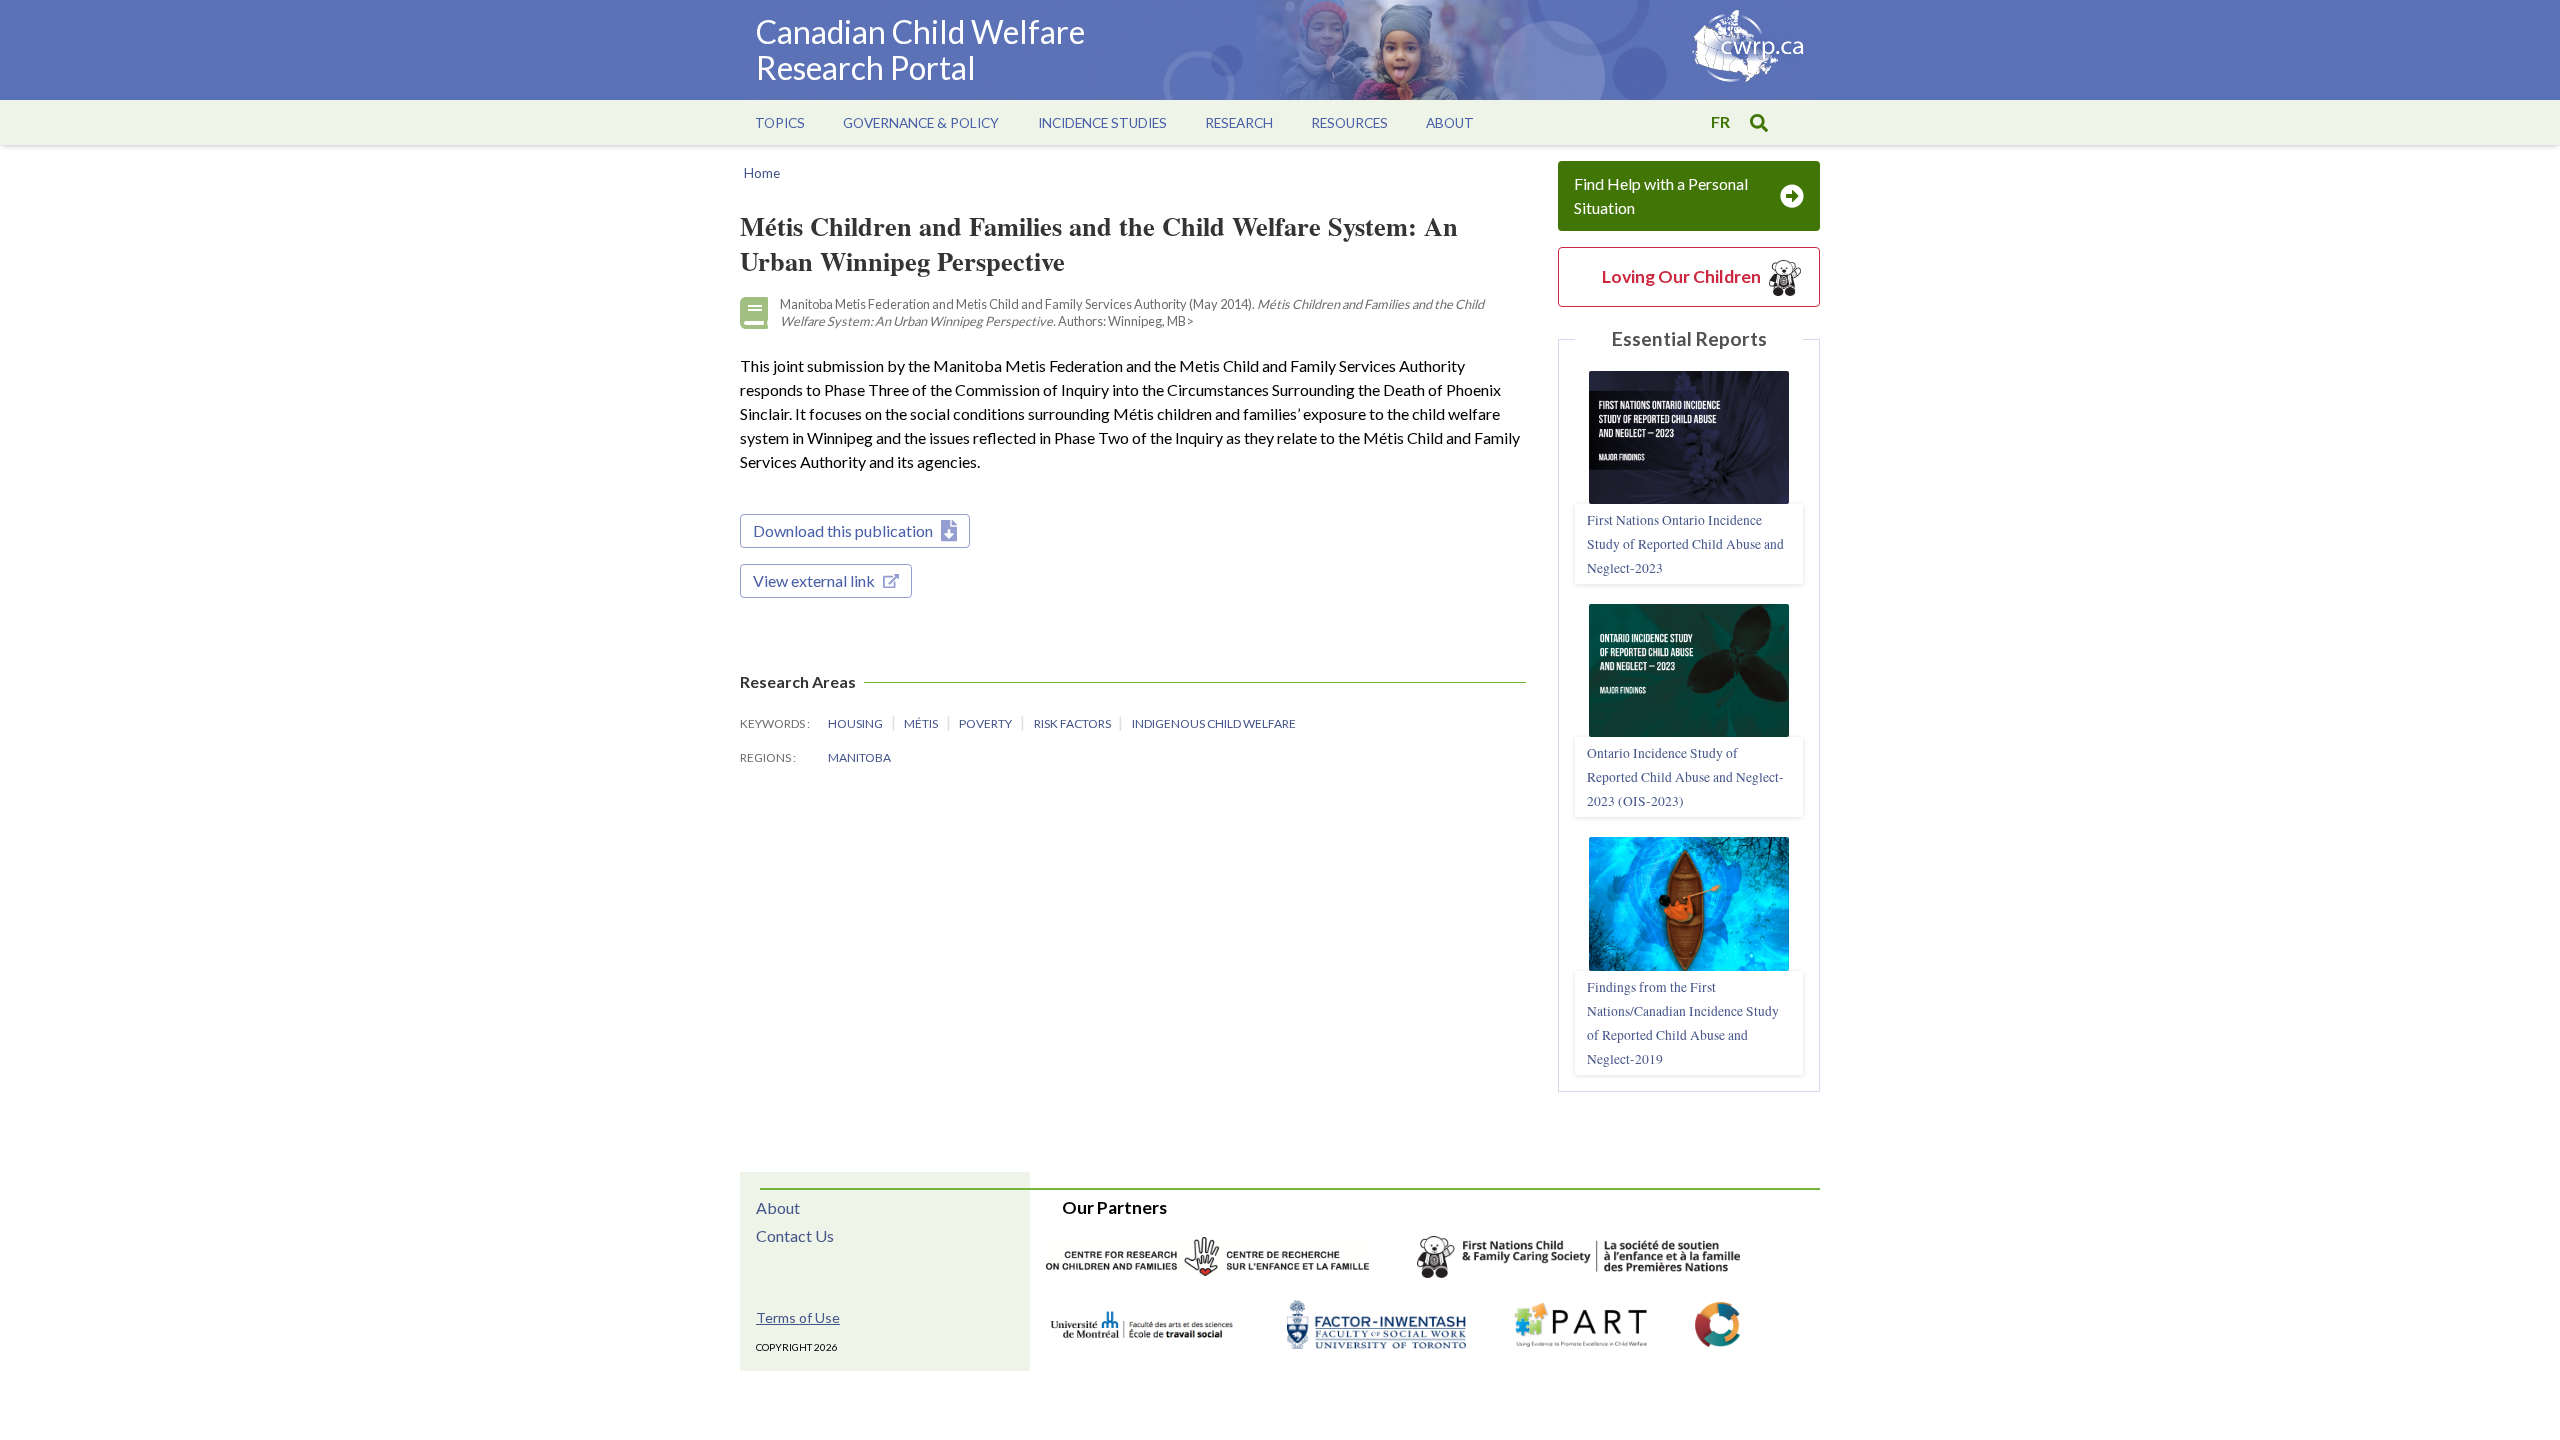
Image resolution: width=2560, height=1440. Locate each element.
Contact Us (795, 1235)
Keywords (773, 723)
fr (1720, 121)
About (778, 1207)
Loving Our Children (1681, 276)
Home (762, 173)
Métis (922, 723)
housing (856, 723)
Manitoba (859, 757)
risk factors (1073, 723)
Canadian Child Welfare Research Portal (920, 49)
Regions (766, 757)
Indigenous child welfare (1214, 723)
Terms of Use (798, 1317)
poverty (986, 723)
